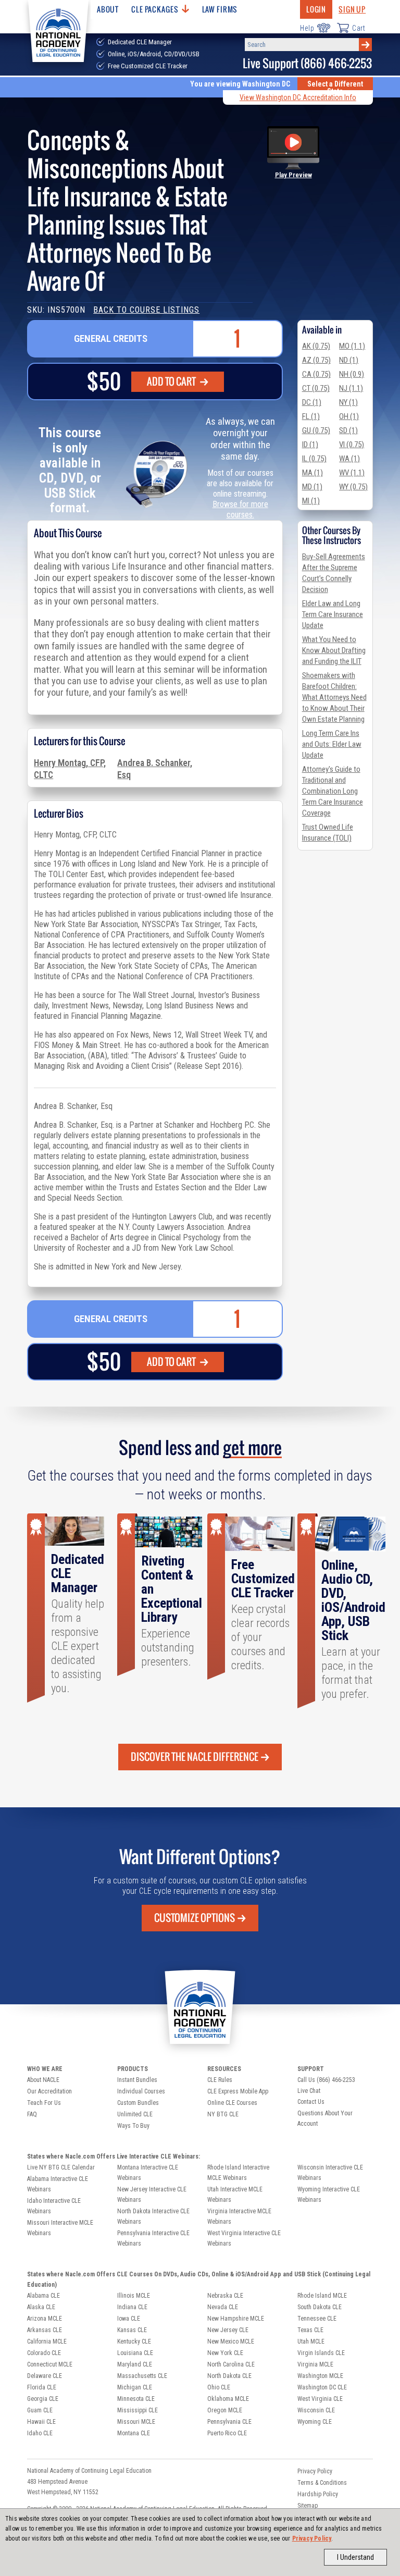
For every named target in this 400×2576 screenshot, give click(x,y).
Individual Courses (141, 2091)
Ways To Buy (133, 2126)
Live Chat (309, 2091)
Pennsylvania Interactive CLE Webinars (153, 2238)
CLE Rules (220, 2080)
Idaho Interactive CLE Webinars (54, 2206)
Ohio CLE (219, 2387)
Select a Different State (335, 88)
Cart (359, 28)
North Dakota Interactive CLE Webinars (153, 2216)
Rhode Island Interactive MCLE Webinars (238, 2173)
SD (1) (348, 430)
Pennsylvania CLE (229, 2422)
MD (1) (312, 487)
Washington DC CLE (322, 2387)
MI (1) (311, 501)
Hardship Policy (318, 2494)
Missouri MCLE (136, 2422)
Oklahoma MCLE (228, 2399)
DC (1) (312, 402)
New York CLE (225, 2353)
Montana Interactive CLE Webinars (148, 2173)
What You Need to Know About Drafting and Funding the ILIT (334, 650)
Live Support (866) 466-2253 (307, 63)
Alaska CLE (41, 2307)
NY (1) (348, 402)
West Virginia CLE (320, 2399)
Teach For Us (44, 2103)
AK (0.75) (316, 346)
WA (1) (349, 459)
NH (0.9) (352, 374)
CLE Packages (155, 9)
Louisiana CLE (135, 2353)
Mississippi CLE (137, 2410)
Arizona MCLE (45, 2319)
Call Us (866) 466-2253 (326, 2080)
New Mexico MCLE (231, 2341)
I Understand (355, 2557)
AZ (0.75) (316, 360)
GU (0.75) (316, 430)
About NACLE (43, 2080)
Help (307, 28)
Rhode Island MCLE (322, 2296)
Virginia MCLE (315, 2364)
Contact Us (311, 2102)
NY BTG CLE (223, 2114)
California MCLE (47, 2341)
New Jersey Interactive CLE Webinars (152, 2195)
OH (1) (349, 416)
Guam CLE (40, 2410)
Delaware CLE (45, 2376)
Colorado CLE (44, 2353)
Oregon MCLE (225, 2410)
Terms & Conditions (322, 2483)
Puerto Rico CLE (227, 2433)
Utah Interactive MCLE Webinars (235, 2195)
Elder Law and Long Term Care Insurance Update (333, 614)
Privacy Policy (312, 2538)
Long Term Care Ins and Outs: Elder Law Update (332, 744)
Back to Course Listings (146, 310)
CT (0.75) (316, 388)
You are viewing (240, 84)
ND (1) (349, 360)
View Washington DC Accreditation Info (298, 97)
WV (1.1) (352, 473)
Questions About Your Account (325, 2118)
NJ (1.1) (351, 388)
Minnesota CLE (136, 2399)
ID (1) (310, 445)
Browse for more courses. (240, 509)
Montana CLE (134, 2433)
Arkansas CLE (45, 2330)
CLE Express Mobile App (238, 2091)
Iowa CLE (129, 2319)
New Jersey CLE (228, 2330)
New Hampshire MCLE (236, 2319)
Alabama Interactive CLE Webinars (58, 2184)
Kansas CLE (132, 2330)
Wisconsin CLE (316, 2410)
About (108, 9)
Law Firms (220, 9)
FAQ (32, 2114)
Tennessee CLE (317, 2319)
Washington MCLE (320, 2376)
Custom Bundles (138, 2103)
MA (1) (312, 473)
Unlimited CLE (135, 2114)
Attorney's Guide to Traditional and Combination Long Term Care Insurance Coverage (333, 791)
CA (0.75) (316, 374)
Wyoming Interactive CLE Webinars (329, 2195)
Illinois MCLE (134, 2296)
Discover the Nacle (195, 1757)
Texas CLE (310, 2330)
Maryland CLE (135, 2364)
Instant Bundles (137, 2080)
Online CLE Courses (232, 2103)
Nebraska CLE (225, 2296)
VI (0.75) (352, 445)
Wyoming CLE (315, 2422)
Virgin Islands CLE (321, 2353)
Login (316, 9)
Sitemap (308, 2506)
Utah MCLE (311, 2341)
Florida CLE (42, 2387)
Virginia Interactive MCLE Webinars (239, 2216)
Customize (195, 1918)
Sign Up (352, 9)
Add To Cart (172, 381)
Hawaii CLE (41, 2422)
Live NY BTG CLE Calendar (61, 2167)
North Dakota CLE (229, 2376)
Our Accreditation (49, 2091)
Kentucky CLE (134, 2341)
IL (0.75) (314, 459)
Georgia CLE (43, 2399)
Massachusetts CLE (142, 2376)
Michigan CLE (135, 2387)
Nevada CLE (223, 2307)
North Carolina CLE (231, 2364)
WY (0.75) (353, 487)
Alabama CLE (43, 2296)
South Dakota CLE (320, 2307)
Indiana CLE (132, 2307)
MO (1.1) (352, 346)
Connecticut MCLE (50, 2364)
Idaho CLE (40, 2433)
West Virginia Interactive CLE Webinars (244, 2238)
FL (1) (311, 416)
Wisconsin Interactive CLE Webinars (330, 2173)
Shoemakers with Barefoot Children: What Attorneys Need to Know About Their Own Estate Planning (334, 697)
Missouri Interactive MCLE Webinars (60, 2228)
